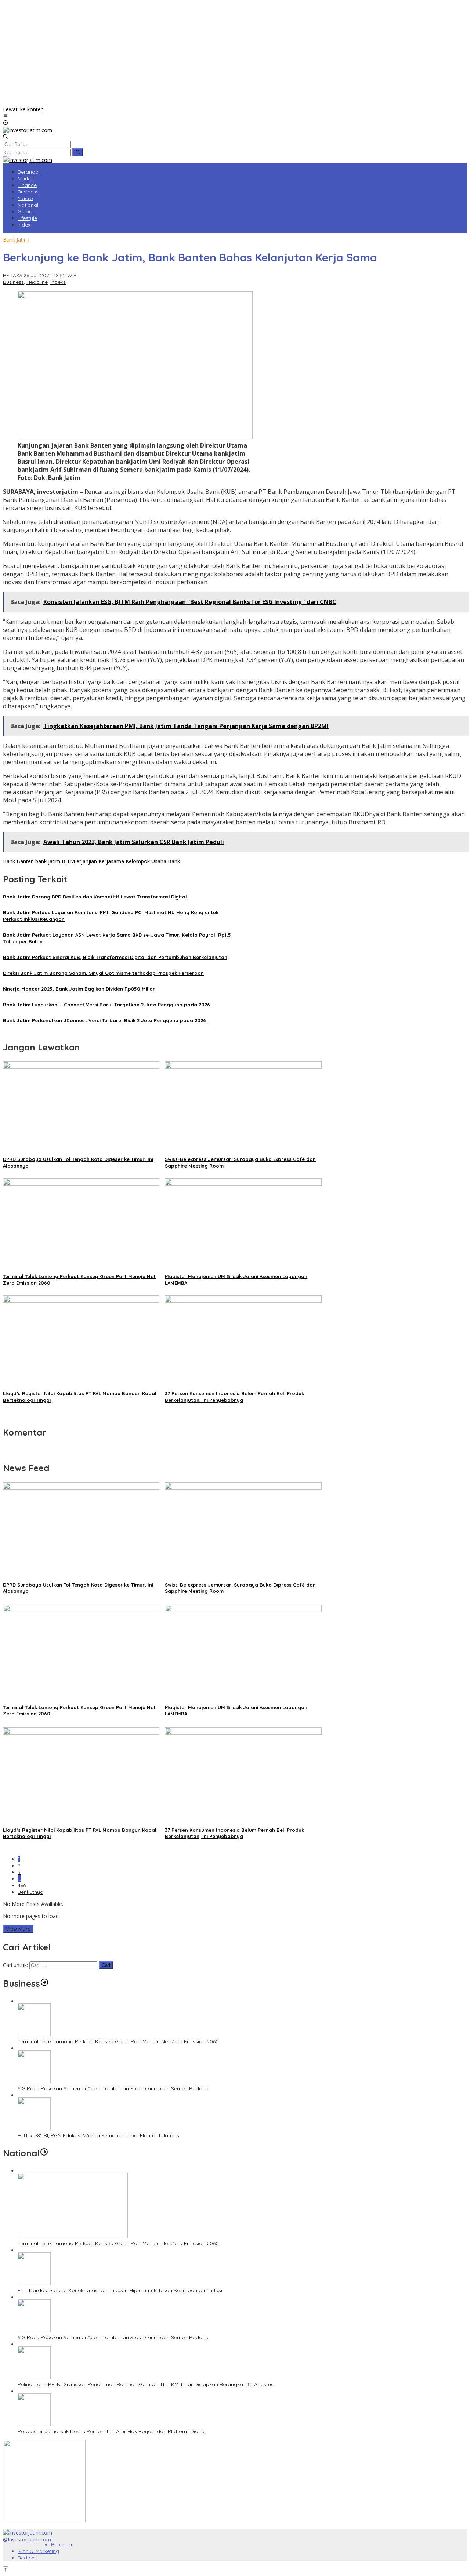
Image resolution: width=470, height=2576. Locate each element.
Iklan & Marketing (38, 2551)
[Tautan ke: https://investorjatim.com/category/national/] (44, 2153)
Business (13, 282)
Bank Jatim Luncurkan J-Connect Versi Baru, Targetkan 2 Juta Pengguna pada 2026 (106, 1005)
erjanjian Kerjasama (100, 861)
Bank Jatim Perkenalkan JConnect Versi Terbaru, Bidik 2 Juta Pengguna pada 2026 (104, 1020)
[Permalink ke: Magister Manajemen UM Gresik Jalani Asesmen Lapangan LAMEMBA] (243, 1184)
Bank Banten (18, 861)
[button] (78, 152)
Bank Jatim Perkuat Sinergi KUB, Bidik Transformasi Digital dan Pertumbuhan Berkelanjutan (115, 957)
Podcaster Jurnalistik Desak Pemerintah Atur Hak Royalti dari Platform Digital (112, 2431)
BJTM (68, 861)
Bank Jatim (16, 240)
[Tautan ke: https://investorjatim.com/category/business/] (44, 1983)
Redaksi (27, 2558)
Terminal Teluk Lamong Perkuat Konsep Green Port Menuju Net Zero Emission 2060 (118, 2041)
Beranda (62, 2544)
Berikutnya (30, 1892)
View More (18, 1929)
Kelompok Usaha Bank (153, 861)
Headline (37, 282)
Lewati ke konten (23, 109)
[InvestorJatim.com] (28, 130)
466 (22, 1885)
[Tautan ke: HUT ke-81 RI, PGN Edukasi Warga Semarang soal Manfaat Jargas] (34, 2128)
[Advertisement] (235, 54)
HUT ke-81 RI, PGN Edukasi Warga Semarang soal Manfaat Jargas (98, 2135)
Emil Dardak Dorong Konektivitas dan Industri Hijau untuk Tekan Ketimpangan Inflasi (120, 2290)
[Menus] (6, 116)
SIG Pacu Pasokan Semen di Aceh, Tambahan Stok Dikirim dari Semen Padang (113, 2088)
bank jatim (48, 861)
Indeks (58, 282)
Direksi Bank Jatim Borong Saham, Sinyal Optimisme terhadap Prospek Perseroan (103, 973)
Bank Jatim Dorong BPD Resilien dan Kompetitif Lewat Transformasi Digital (95, 897)
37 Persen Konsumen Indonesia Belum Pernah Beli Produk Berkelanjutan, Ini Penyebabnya (234, 1833)
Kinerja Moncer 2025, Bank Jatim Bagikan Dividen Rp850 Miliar (79, 989)
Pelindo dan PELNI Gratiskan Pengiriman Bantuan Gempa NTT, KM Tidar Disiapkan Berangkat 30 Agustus (146, 2384)
